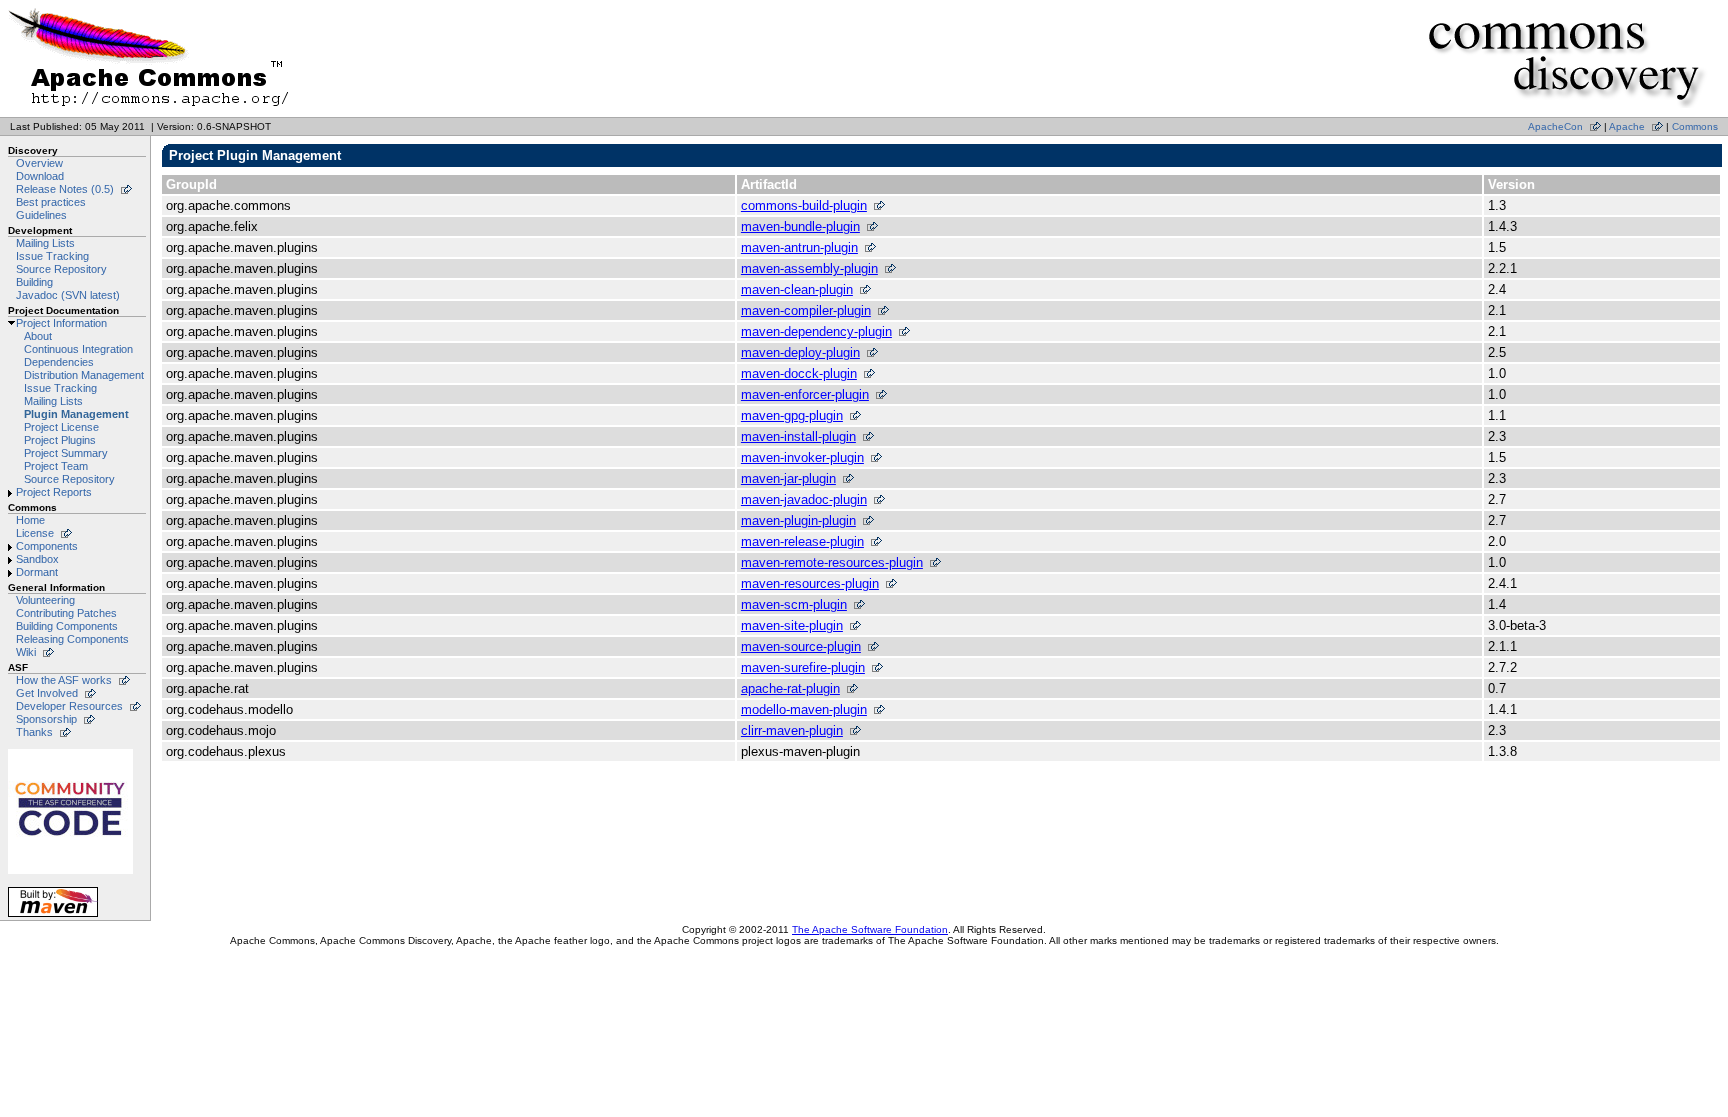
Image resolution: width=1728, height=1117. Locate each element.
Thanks (34, 732)
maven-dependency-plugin (816, 331)
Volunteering (45, 600)
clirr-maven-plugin (792, 730)
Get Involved (47, 693)
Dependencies (59, 362)
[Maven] (53, 916)
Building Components (67, 626)
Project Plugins (60, 440)
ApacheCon (1555, 126)
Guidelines (41, 215)
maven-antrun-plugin (799, 247)
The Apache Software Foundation (870, 929)
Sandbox (37, 559)
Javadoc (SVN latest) (68, 295)
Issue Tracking (52, 256)
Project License (61, 427)
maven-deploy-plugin (800, 352)
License (35, 533)
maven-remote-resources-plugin (832, 562)
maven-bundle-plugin (800, 226)
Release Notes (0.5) (65, 189)
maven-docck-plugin (799, 373)
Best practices (51, 202)
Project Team (56, 466)
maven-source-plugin (801, 646)
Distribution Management (84, 375)
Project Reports (54, 492)
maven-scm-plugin (794, 604)
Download (40, 176)
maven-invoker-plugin (802, 457)
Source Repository (61, 269)
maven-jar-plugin (788, 478)
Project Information (61, 323)
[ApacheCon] (70, 873)
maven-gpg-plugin (792, 415)
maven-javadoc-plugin (804, 499)
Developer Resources (69, 706)
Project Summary (66, 453)
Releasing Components (72, 639)
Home (30, 520)
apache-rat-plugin (790, 688)
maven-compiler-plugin (806, 310)
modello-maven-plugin (804, 709)
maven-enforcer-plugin (805, 394)
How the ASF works (64, 680)
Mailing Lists (45, 243)
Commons (1695, 126)
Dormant (37, 572)
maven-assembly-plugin (809, 268)
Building (34, 282)
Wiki (26, 652)
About (38, 336)
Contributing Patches (66, 613)
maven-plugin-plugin (798, 520)
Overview (39, 163)
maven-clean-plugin (797, 289)
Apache (1627, 126)
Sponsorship (46, 719)
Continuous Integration (78, 349)
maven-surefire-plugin (803, 667)
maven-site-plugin (792, 625)
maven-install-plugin (798, 436)
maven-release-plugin (802, 541)
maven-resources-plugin (810, 583)
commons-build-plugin (804, 205)
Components (47, 546)
